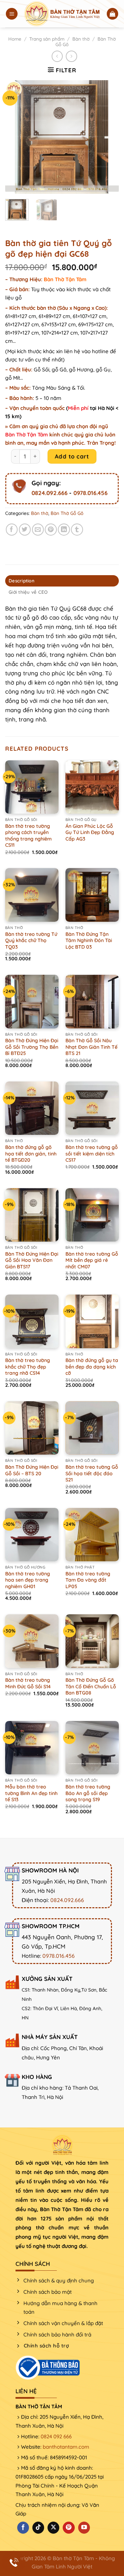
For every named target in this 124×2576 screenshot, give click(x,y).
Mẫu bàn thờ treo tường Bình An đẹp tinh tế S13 (31, 1793)
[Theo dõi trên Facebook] (23, 2528)
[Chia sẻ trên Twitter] (25, 530)
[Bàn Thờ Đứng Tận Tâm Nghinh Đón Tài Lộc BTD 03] (92, 895)
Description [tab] (22, 581)
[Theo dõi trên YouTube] (84, 2528)
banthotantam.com (66, 2447)
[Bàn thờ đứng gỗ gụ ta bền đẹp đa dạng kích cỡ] (92, 1321)
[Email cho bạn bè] (38, 530)
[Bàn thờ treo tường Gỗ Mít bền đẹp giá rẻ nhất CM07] (92, 1215)
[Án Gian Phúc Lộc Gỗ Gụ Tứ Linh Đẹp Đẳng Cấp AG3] (92, 787)
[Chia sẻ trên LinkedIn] (64, 530)
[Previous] (16, 137)
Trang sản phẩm (47, 39)
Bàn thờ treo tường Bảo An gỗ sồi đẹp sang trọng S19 (88, 1793)
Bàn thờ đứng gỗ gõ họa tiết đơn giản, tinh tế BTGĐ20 (31, 1154)
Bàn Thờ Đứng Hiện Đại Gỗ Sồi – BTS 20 (32, 1470)
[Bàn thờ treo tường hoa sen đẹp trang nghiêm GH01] (32, 1535)
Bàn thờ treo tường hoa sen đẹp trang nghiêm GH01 (28, 1580)
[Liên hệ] (14, 2562)
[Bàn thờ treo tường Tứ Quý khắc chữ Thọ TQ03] (32, 895)
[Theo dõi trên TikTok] (38, 2528)
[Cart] (113, 14)
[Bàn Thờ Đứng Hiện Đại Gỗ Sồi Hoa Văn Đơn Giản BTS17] (32, 1215)
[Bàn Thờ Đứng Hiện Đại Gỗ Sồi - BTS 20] (32, 1428)
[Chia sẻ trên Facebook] (12, 530)
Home (15, 39)
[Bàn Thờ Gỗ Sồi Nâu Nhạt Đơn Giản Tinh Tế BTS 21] (92, 1001)
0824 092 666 (56, 2436)
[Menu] (12, 14)
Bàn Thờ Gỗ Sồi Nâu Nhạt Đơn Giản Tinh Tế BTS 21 (91, 1047)
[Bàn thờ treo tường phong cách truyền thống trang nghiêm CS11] (32, 787)
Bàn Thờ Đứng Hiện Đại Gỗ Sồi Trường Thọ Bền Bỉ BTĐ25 (32, 1047)
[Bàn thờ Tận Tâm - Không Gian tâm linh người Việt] (62, 14)
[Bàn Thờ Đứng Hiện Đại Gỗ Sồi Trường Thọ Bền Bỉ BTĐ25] (32, 1001)
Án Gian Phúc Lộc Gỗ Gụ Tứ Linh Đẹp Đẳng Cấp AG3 (90, 832)
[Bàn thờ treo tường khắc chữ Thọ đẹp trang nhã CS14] (32, 1321)
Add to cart (72, 456)
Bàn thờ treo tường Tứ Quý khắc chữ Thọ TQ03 (31, 941)
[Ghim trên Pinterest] (51, 530)
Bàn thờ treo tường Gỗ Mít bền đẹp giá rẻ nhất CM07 (92, 1260)
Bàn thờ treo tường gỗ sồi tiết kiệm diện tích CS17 (92, 1154)
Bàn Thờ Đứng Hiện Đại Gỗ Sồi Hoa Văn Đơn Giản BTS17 (32, 1260)
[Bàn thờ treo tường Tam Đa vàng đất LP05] (92, 1535)
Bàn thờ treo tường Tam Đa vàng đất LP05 (88, 1580)
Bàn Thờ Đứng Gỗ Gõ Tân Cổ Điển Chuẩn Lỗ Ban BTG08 (91, 1686)
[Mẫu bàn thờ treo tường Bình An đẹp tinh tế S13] (32, 1748)
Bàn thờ (81, 39)
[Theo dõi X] (53, 2528)
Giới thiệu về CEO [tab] (28, 592)
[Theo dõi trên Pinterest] (69, 2528)
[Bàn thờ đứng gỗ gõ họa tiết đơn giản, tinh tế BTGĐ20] (32, 1108)
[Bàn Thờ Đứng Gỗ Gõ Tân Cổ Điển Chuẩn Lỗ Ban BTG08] (92, 1641)
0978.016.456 (90, 492)
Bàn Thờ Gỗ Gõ (67, 513)
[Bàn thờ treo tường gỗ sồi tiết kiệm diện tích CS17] (92, 1108)
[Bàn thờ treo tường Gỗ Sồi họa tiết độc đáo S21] (92, 1428)
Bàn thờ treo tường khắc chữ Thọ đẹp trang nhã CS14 (28, 1367)
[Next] (108, 137)
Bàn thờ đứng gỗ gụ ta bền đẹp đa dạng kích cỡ (92, 1367)
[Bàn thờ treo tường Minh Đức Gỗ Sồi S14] (32, 1641)
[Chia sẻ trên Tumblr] (77, 530)
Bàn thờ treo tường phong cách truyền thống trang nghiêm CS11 (28, 836)
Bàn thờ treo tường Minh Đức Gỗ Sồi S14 (28, 1683)
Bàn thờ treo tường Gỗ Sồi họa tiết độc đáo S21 (92, 1473)
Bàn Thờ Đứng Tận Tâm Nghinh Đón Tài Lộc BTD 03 (89, 941)
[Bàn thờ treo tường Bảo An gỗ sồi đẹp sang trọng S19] (92, 1748)
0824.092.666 (50, 492)
